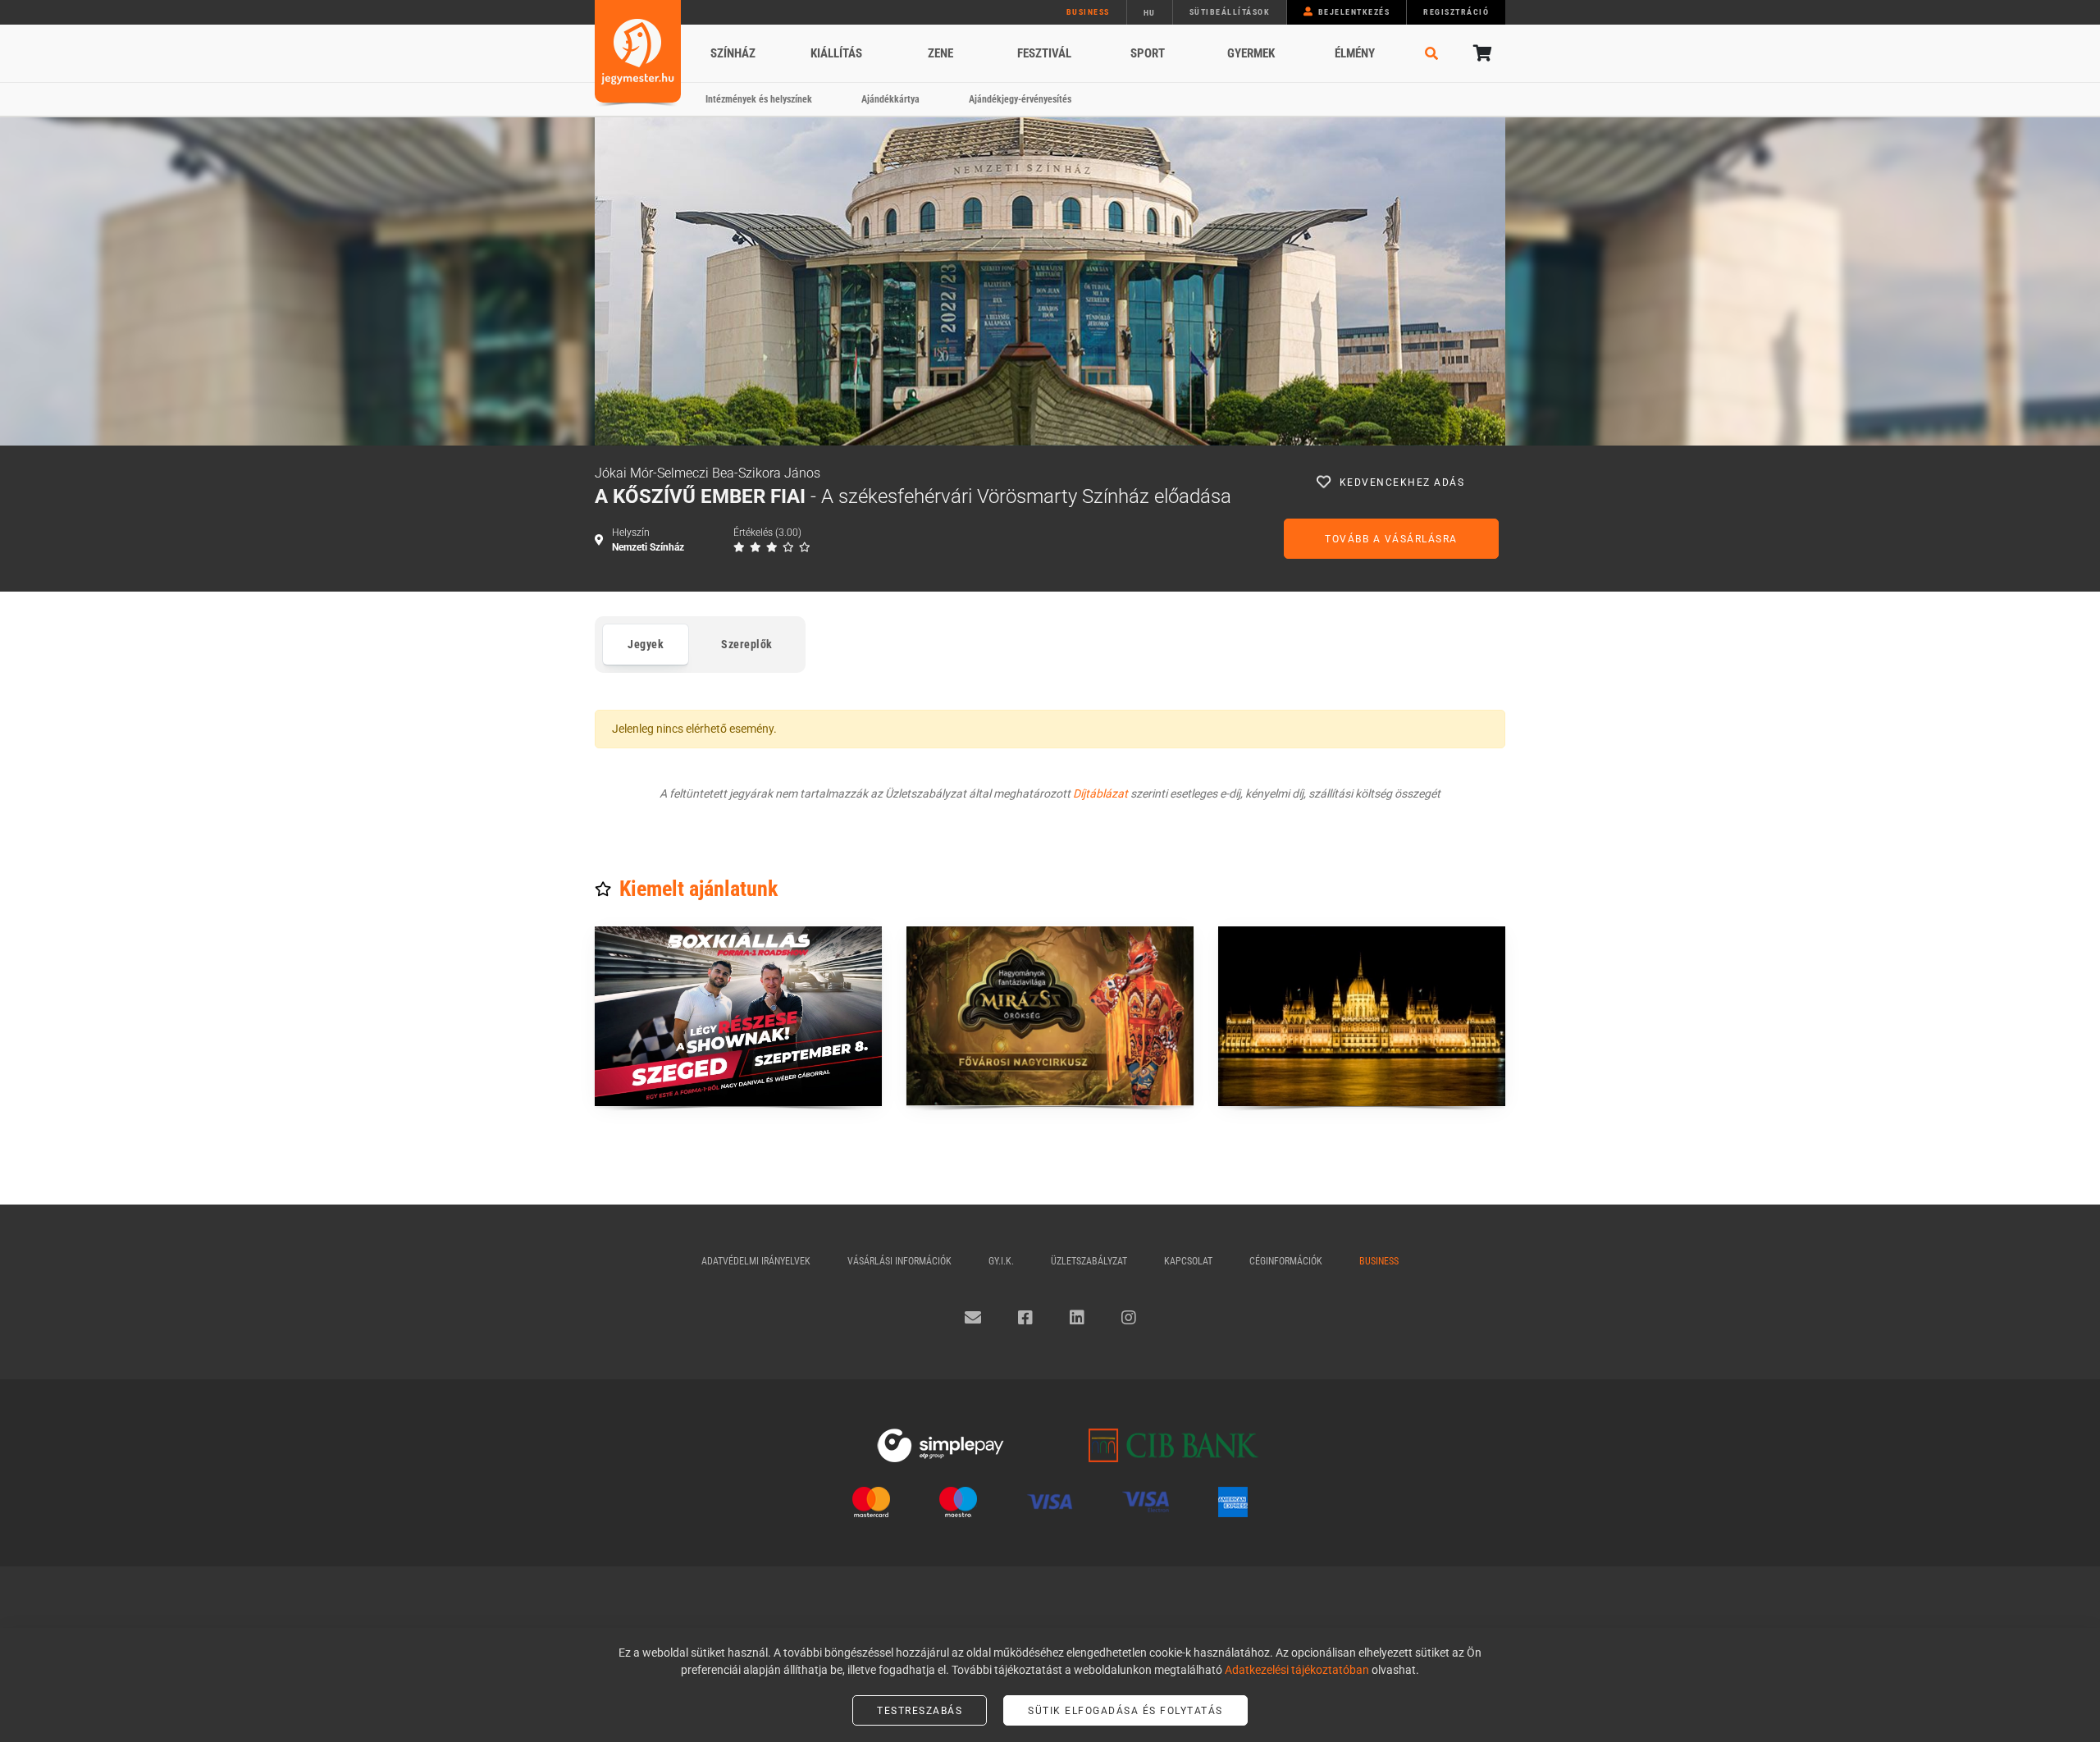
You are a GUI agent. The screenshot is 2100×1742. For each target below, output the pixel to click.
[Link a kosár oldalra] (1481, 53)
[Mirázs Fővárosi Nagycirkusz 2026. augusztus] (1050, 1016)
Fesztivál (1044, 53)
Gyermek (1251, 53)
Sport (1148, 53)
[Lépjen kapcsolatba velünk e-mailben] (973, 1318)
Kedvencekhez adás (1402, 482)
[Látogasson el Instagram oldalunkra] (1129, 1318)
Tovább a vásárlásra (1391, 539)
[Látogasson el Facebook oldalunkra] (1025, 1318)
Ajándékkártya (890, 99)
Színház (733, 53)
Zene (940, 53)
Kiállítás (836, 53)
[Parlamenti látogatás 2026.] (1362, 1016)
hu (1150, 13)
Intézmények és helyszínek (759, 99)
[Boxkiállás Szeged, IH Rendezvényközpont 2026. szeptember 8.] (738, 1016)
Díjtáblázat (1100, 793)
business (1088, 12)
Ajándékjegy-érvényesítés (1020, 99)
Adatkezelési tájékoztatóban (1297, 1670)
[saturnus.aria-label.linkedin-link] (1077, 1318)
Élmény (1355, 53)
